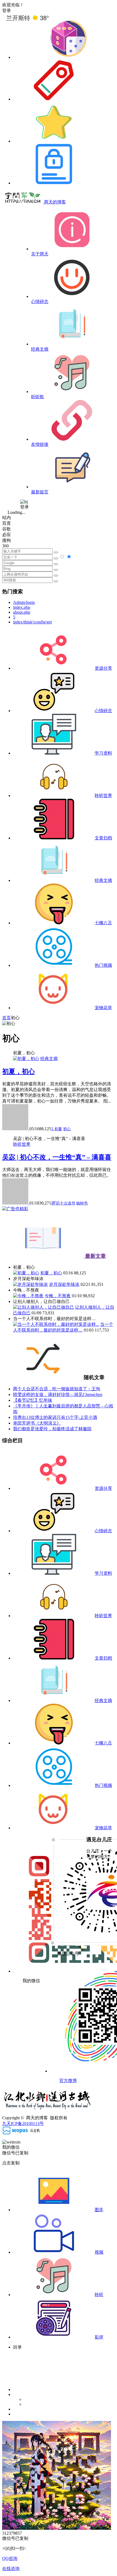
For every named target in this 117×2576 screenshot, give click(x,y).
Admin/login (24, 602)
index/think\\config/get (32, 622)
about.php (22, 612)
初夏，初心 (19, 1071)
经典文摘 (49, 1059)
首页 (7, 1018)
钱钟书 (82, 1203)
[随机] (68, 57)
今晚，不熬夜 (58, 1296)
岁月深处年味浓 (64, 1284)
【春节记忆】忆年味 (33, 1400)
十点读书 (67, 1203)
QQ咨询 (10, 2558)
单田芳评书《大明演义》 (37, 1423)
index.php (22, 607)
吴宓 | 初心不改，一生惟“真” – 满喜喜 (57, 1157)
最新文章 (95, 1256)
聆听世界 (22, 1144)
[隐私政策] (54, 183)
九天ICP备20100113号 (23, 2123)
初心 (67, 1129)
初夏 (58, 1129)
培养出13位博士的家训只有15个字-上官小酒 (55, 1417)
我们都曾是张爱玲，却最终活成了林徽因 (52, 1429)
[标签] (54, 99)
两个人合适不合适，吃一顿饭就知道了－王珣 (57, 1389)
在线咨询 (11, 2569)
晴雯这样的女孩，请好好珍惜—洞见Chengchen (58, 1394)
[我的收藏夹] (54, 141)
